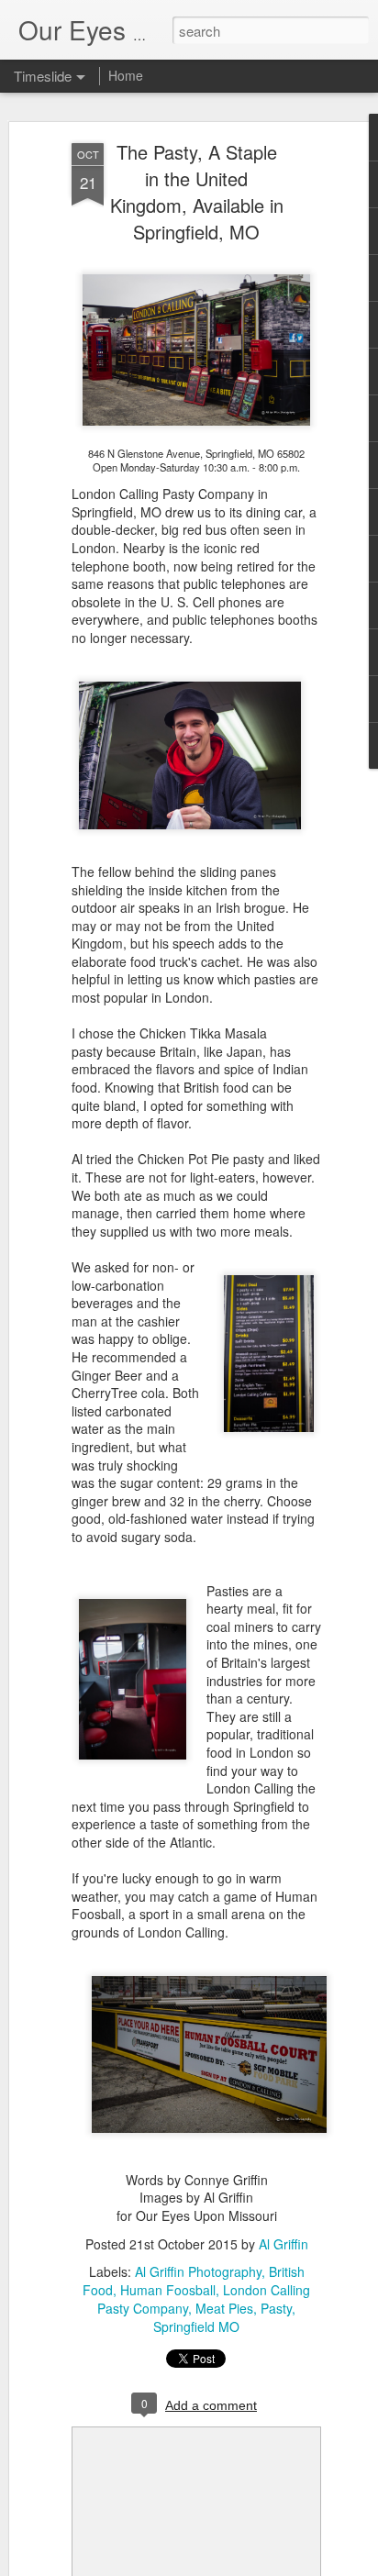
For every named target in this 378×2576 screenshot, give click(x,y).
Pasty (276, 2308)
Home (126, 75)
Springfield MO (196, 2326)
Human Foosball (168, 2290)
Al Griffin (283, 2244)
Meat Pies (224, 2308)
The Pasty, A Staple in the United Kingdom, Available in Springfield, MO (197, 192)
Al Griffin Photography (198, 2271)
